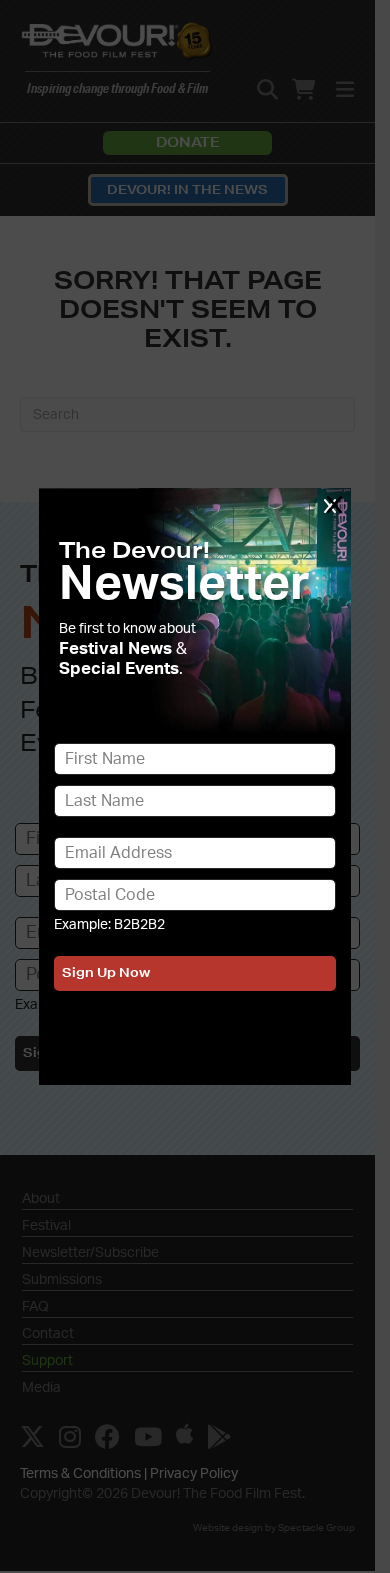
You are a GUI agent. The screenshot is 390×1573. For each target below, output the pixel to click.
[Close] (334, 504)
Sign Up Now (106, 972)
